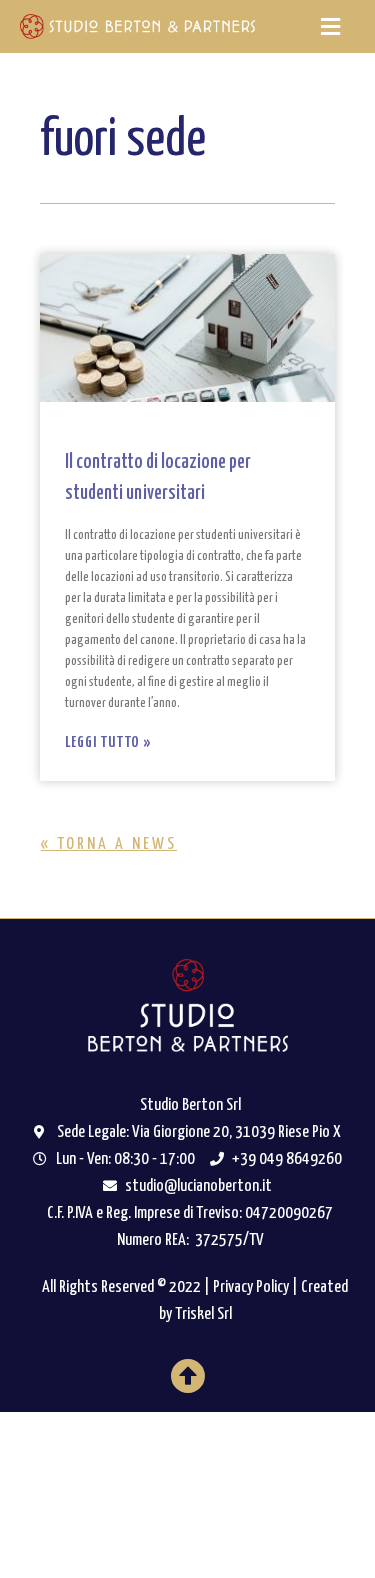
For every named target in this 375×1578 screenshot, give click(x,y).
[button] (330, 26)
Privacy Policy (251, 1287)
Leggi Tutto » (108, 742)
